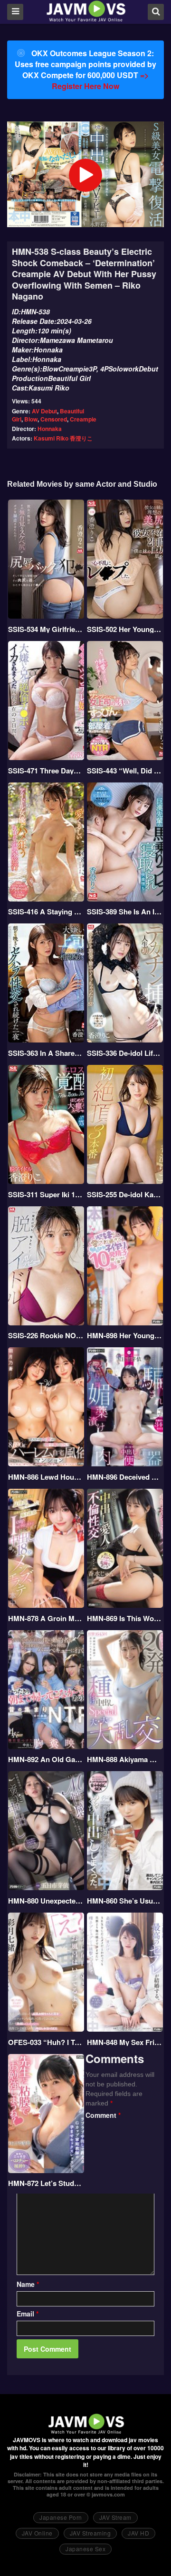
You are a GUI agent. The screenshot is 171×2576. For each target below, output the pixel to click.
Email (28, 2314)
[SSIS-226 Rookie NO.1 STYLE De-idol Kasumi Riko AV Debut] (46, 1266)
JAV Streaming (90, 2533)
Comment (103, 2115)
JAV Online (37, 2533)
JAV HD (138, 2533)
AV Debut (44, 411)
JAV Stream (115, 2517)
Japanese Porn (61, 2517)
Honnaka (50, 429)
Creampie (83, 419)
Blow (31, 419)
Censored (54, 419)
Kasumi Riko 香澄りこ (63, 438)
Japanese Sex (85, 2549)
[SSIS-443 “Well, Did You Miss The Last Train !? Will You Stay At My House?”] (125, 701)
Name (28, 2284)
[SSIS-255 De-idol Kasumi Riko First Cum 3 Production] (125, 1124)
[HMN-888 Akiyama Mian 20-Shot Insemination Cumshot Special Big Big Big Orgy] (125, 1690)
